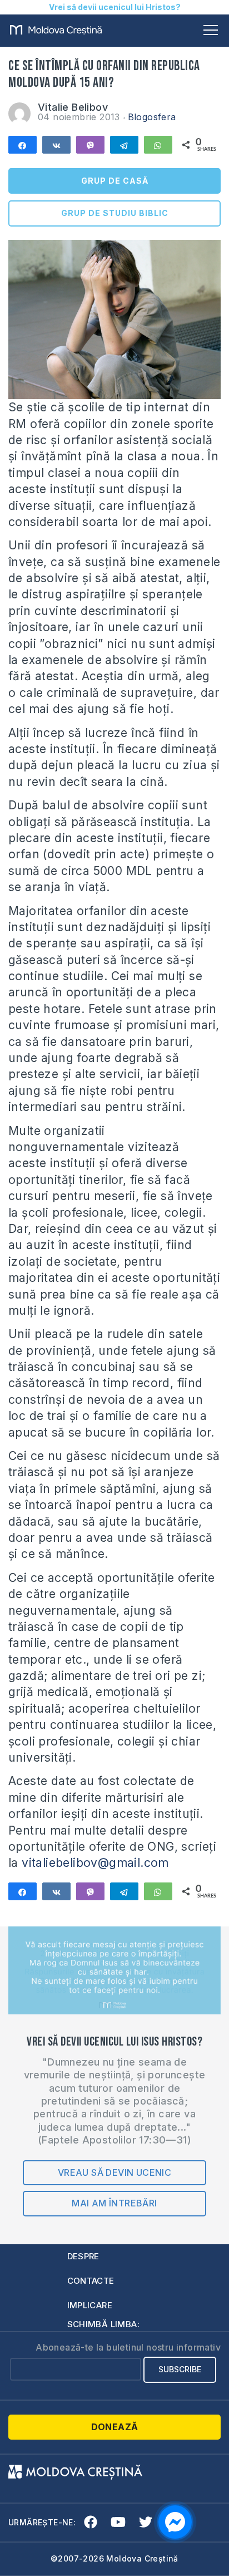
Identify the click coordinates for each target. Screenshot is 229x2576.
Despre (83, 2256)
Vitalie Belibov (73, 107)
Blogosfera (152, 117)
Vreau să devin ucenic (114, 2172)
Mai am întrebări (114, 2203)
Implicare (90, 2305)
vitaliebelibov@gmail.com (95, 1863)
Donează (115, 2427)
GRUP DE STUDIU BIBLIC (115, 213)
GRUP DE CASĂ (115, 181)
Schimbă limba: (104, 2324)
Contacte (91, 2281)
